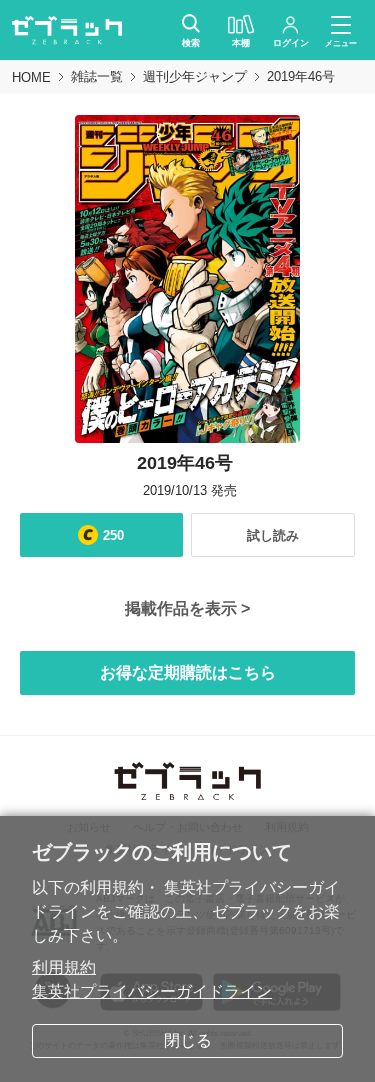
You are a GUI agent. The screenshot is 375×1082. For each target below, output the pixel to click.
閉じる (188, 1040)
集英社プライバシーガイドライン (152, 991)
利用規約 (64, 967)
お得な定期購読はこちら (188, 672)
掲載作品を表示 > (187, 608)
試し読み (273, 535)
